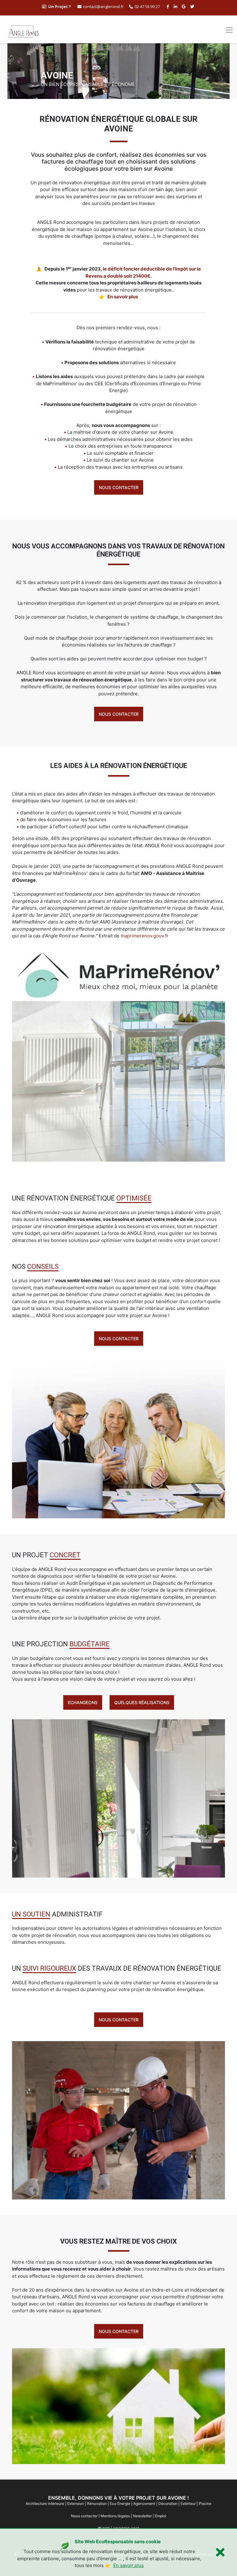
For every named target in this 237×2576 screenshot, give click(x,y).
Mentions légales (115, 2516)
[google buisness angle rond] (184, 6)
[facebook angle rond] (169, 6)
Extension (76, 2503)
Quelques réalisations (142, 1702)
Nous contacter (119, 487)
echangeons (83, 1702)
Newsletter (142, 2516)
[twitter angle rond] (193, 6)
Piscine (205, 2503)
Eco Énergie (120, 2503)
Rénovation (97, 2503)
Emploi (161, 2516)
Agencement (144, 2503)
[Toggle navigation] (229, 30)
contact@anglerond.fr (103, 6)
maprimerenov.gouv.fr (145, 936)
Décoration (168, 2503)
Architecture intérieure (45, 2503)
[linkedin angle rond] (176, 6)
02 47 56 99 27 (147, 6)
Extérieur (188, 2503)
